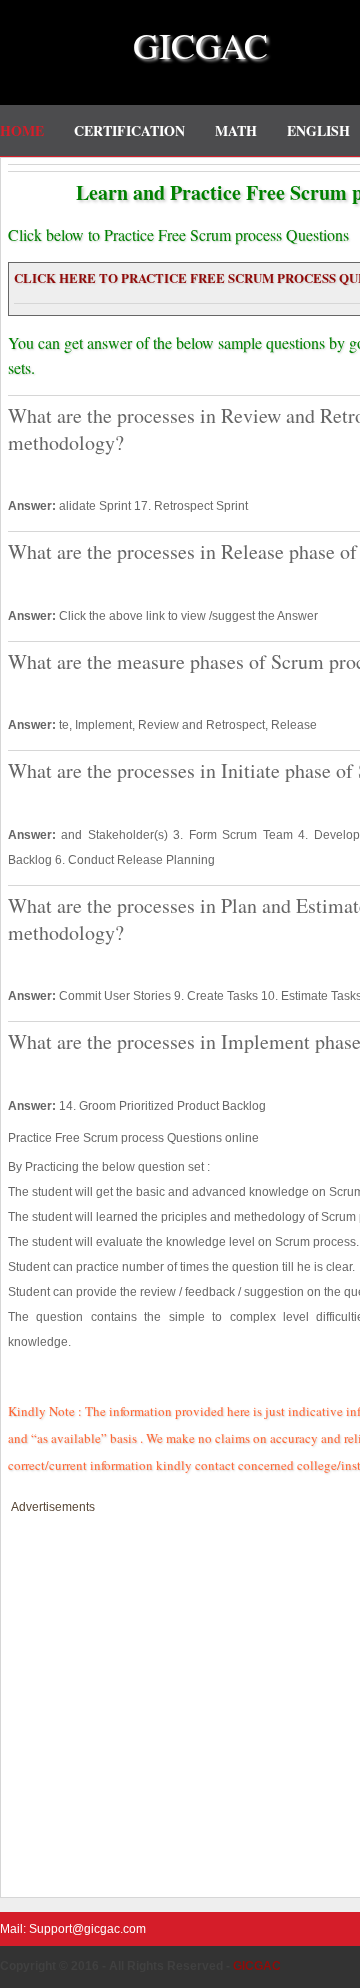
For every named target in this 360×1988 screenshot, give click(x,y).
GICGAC (200, 45)
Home (22, 130)
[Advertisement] (180, 1699)
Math (236, 130)
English (318, 130)
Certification (129, 130)
